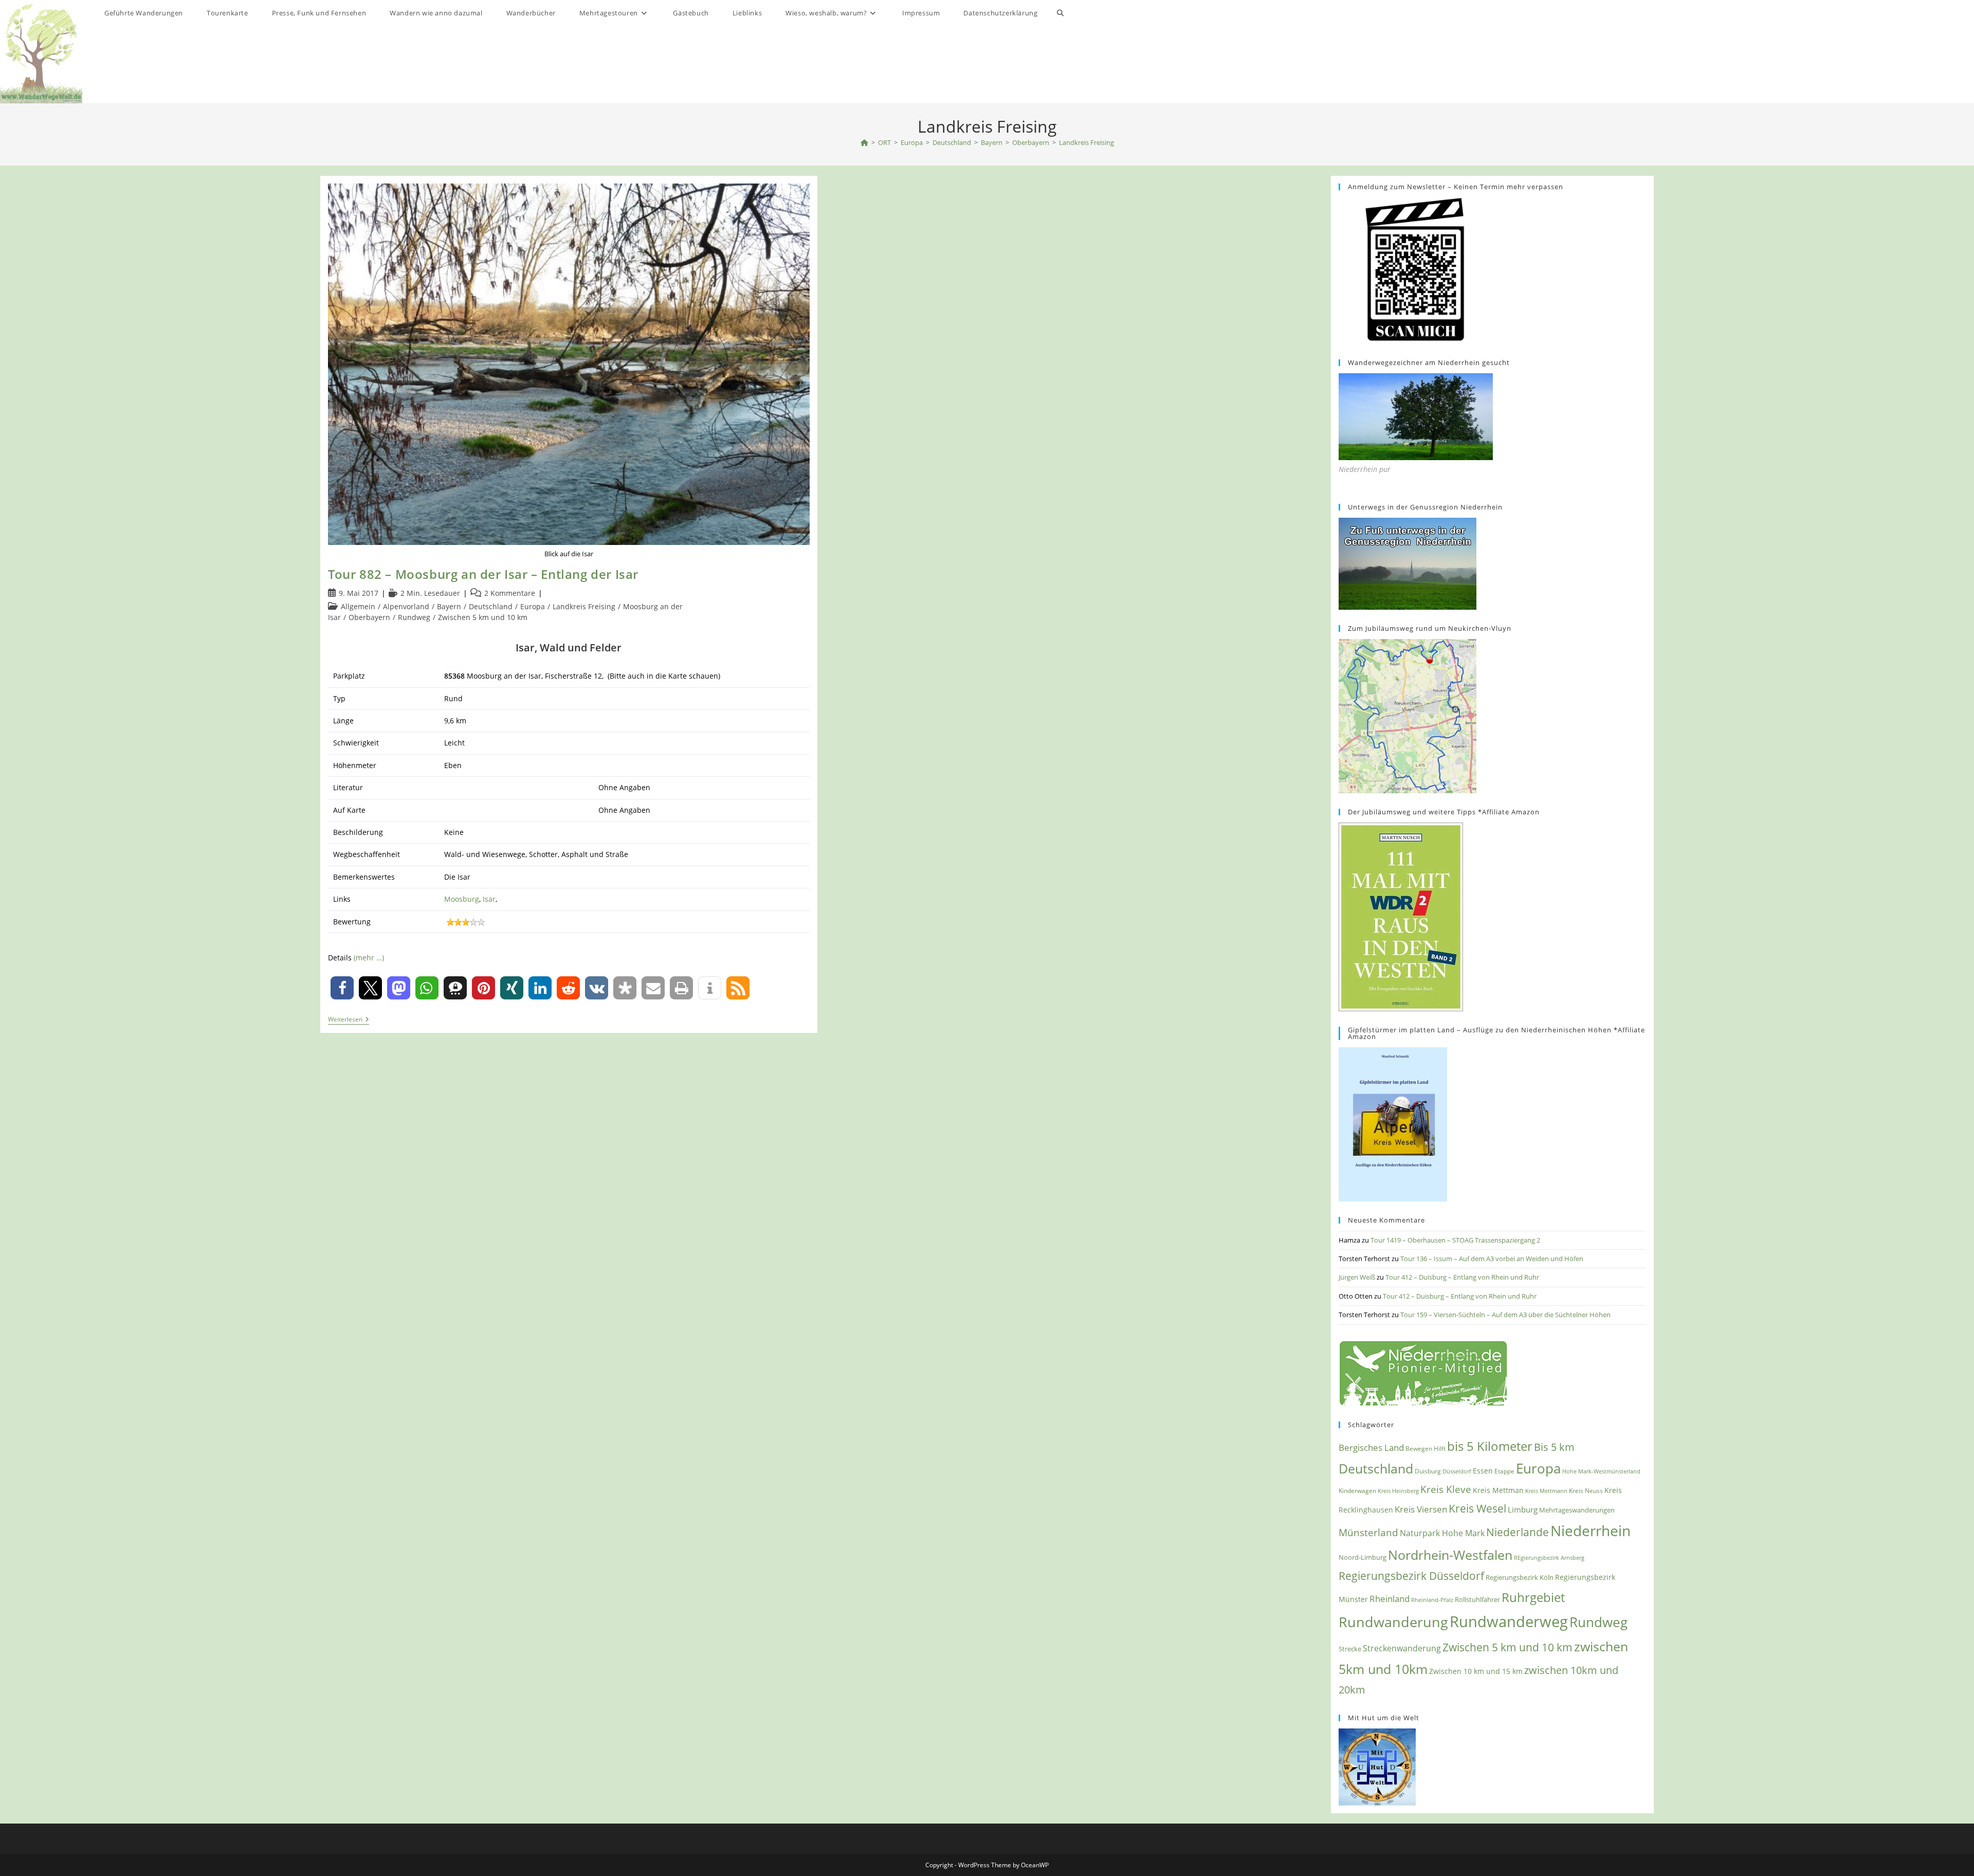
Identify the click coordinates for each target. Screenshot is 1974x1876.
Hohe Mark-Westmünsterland (1601, 1471)
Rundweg (414, 617)
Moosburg (462, 899)
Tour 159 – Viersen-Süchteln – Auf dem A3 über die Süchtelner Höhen (1505, 1315)
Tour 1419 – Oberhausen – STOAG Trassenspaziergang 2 (1455, 1240)
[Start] (864, 142)
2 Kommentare (510, 593)
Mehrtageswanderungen (1577, 1510)
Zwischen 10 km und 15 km (1476, 1671)
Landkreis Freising (1086, 142)
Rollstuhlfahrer (1477, 1600)
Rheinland (1390, 1599)
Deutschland (491, 606)
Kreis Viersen (1421, 1509)
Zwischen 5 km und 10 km (483, 617)
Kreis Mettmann (1546, 1491)
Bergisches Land (1371, 1447)
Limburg (1523, 1509)
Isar (489, 899)
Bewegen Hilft (1425, 1449)
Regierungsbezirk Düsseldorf (1411, 1576)
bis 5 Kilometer (1490, 1446)
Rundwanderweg (1509, 1622)
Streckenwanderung (1402, 1648)
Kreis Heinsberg (1398, 1491)
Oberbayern (369, 617)
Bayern (449, 606)
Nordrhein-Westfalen (1450, 1555)
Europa (533, 606)
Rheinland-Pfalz (1432, 1600)
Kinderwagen (1357, 1490)
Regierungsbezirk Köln (1520, 1577)
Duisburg (1428, 1471)
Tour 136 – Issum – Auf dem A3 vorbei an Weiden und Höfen (1492, 1259)
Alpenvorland (406, 606)
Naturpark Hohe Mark (1442, 1533)
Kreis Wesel (1477, 1508)
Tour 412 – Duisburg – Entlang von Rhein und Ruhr (1462, 1277)
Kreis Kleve (1446, 1489)
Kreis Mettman (1498, 1490)
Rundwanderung (1393, 1622)
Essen (1483, 1471)
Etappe (1504, 1471)
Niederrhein (1591, 1531)
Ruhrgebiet (1533, 1597)
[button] (342, 988)
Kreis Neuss (1586, 1491)
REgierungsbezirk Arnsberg (1549, 1558)
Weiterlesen (349, 1020)
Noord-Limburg (1363, 1557)
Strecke (1350, 1649)
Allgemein (358, 606)
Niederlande (1518, 1532)
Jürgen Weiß (1357, 1277)
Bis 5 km (1554, 1447)
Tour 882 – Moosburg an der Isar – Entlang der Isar (483, 574)
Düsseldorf (1457, 1471)
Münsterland (1368, 1532)
